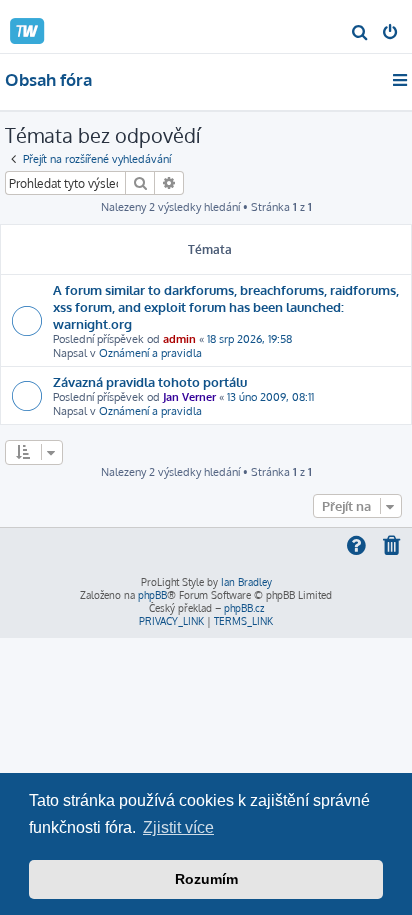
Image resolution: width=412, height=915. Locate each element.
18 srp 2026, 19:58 (249, 339)
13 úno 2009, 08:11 (270, 397)
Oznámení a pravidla (150, 353)
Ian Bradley (246, 582)
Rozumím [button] (206, 879)
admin (179, 339)
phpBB (152, 595)
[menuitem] (360, 34)
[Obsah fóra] (48, 25)
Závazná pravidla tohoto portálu (150, 381)
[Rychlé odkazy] (401, 80)
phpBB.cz (244, 608)
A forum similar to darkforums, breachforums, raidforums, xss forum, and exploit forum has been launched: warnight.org (226, 306)
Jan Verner (189, 397)
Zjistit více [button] (178, 827)
